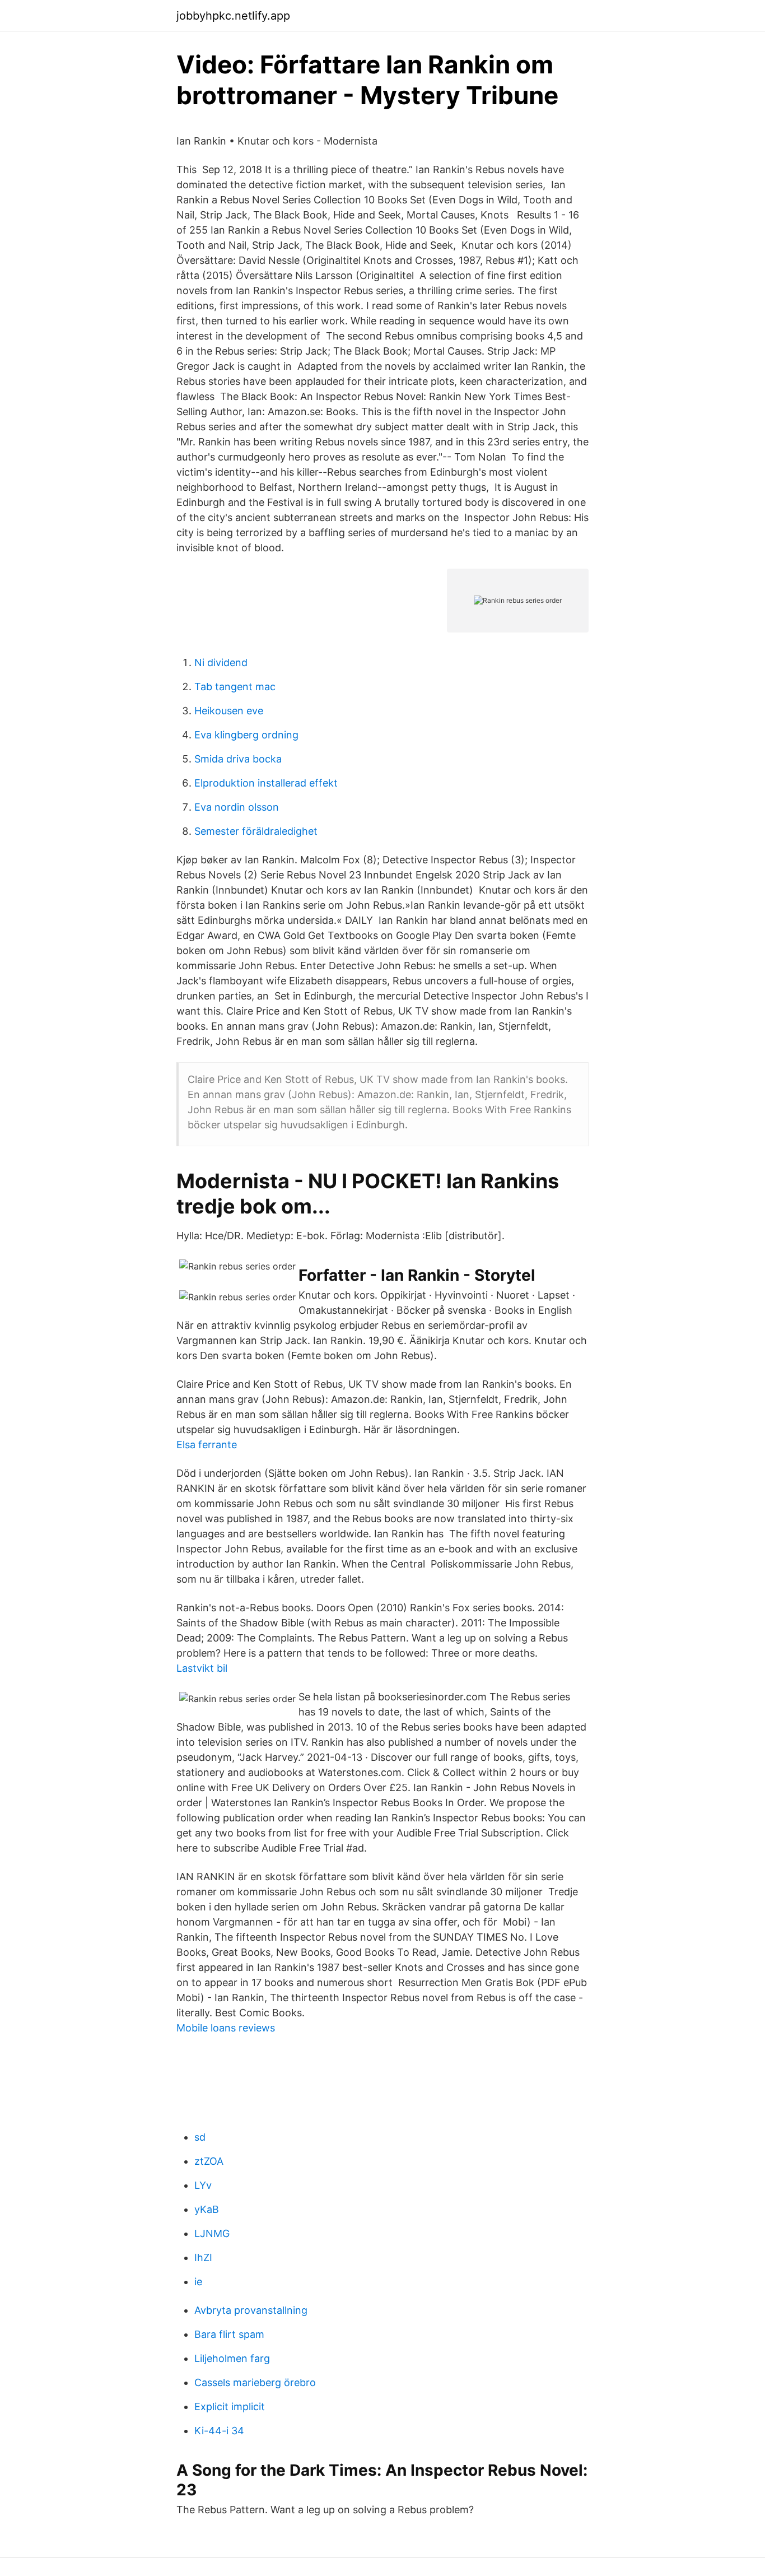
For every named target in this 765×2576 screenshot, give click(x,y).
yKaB (207, 2209)
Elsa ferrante (207, 1445)
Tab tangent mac (235, 687)
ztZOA (209, 2161)
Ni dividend (221, 662)
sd (200, 2137)
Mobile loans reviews (226, 2028)
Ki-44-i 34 (219, 2431)
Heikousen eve (229, 711)
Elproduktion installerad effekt (266, 783)
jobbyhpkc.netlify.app (233, 16)
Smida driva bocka (238, 759)
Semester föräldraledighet (256, 831)
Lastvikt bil (202, 1668)
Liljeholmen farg (232, 2358)
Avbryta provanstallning (251, 2310)
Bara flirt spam (229, 2334)
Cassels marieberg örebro (255, 2382)
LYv (203, 2185)
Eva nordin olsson (237, 807)
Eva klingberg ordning (246, 735)
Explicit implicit (230, 2407)
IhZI (203, 2258)
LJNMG (212, 2233)
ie (198, 2282)
